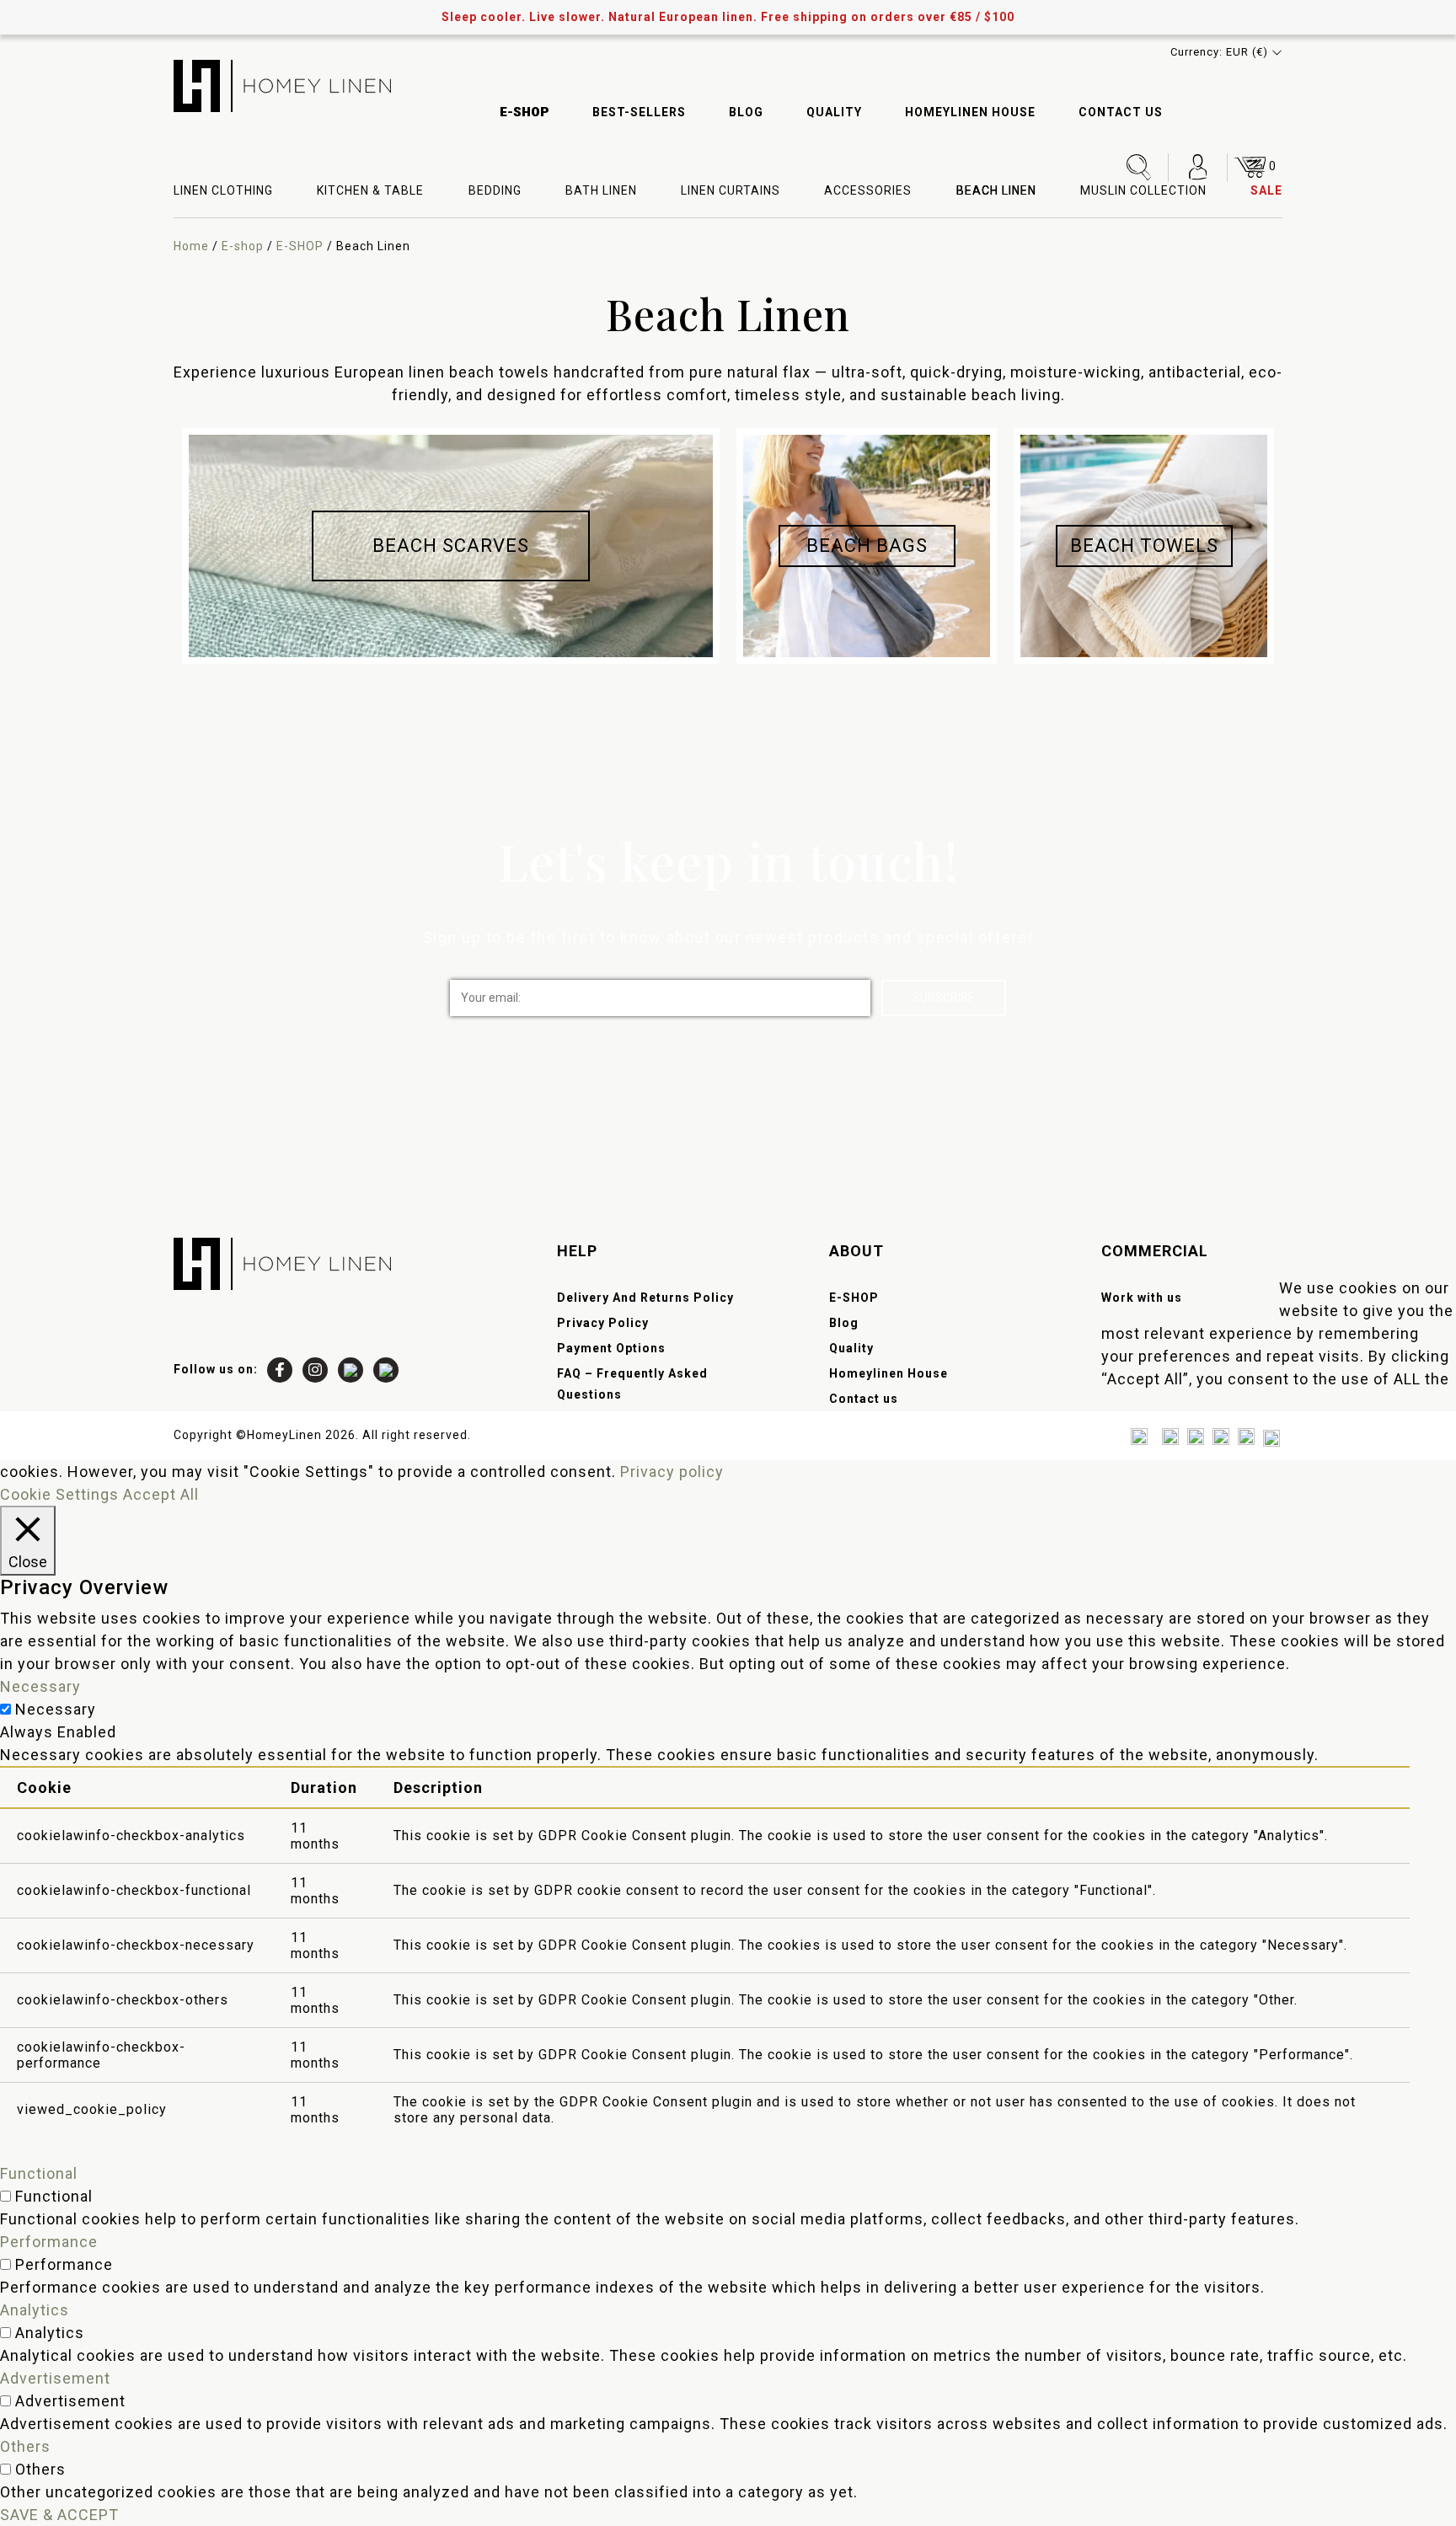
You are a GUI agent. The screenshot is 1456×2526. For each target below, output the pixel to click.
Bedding (495, 190)
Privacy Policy (603, 1323)
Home (191, 246)
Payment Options (611, 1348)
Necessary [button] (40, 1686)
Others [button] (25, 2446)
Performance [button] (49, 2242)
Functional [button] (39, 2173)
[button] (1226, 52)
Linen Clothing (223, 190)
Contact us (1121, 112)
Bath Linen (601, 190)
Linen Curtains (731, 190)
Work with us (1142, 1298)
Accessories (868, 190)
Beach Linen (996, 190)
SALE (1266, 190)
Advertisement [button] (55, 2378)
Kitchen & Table (370, 190)
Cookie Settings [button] (59, 1494)
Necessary (56, 1709)
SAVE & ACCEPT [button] (59, 2515)
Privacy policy (672, 1472)
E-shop (243, 246)
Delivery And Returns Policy (645, 1298)
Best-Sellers (639, 112)
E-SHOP (525, 112)
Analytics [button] (35, 2310)
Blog (746, 112)
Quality (834, 112)
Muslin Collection (1143, 190)
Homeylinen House (970, 112)
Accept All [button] (161, 1494)
